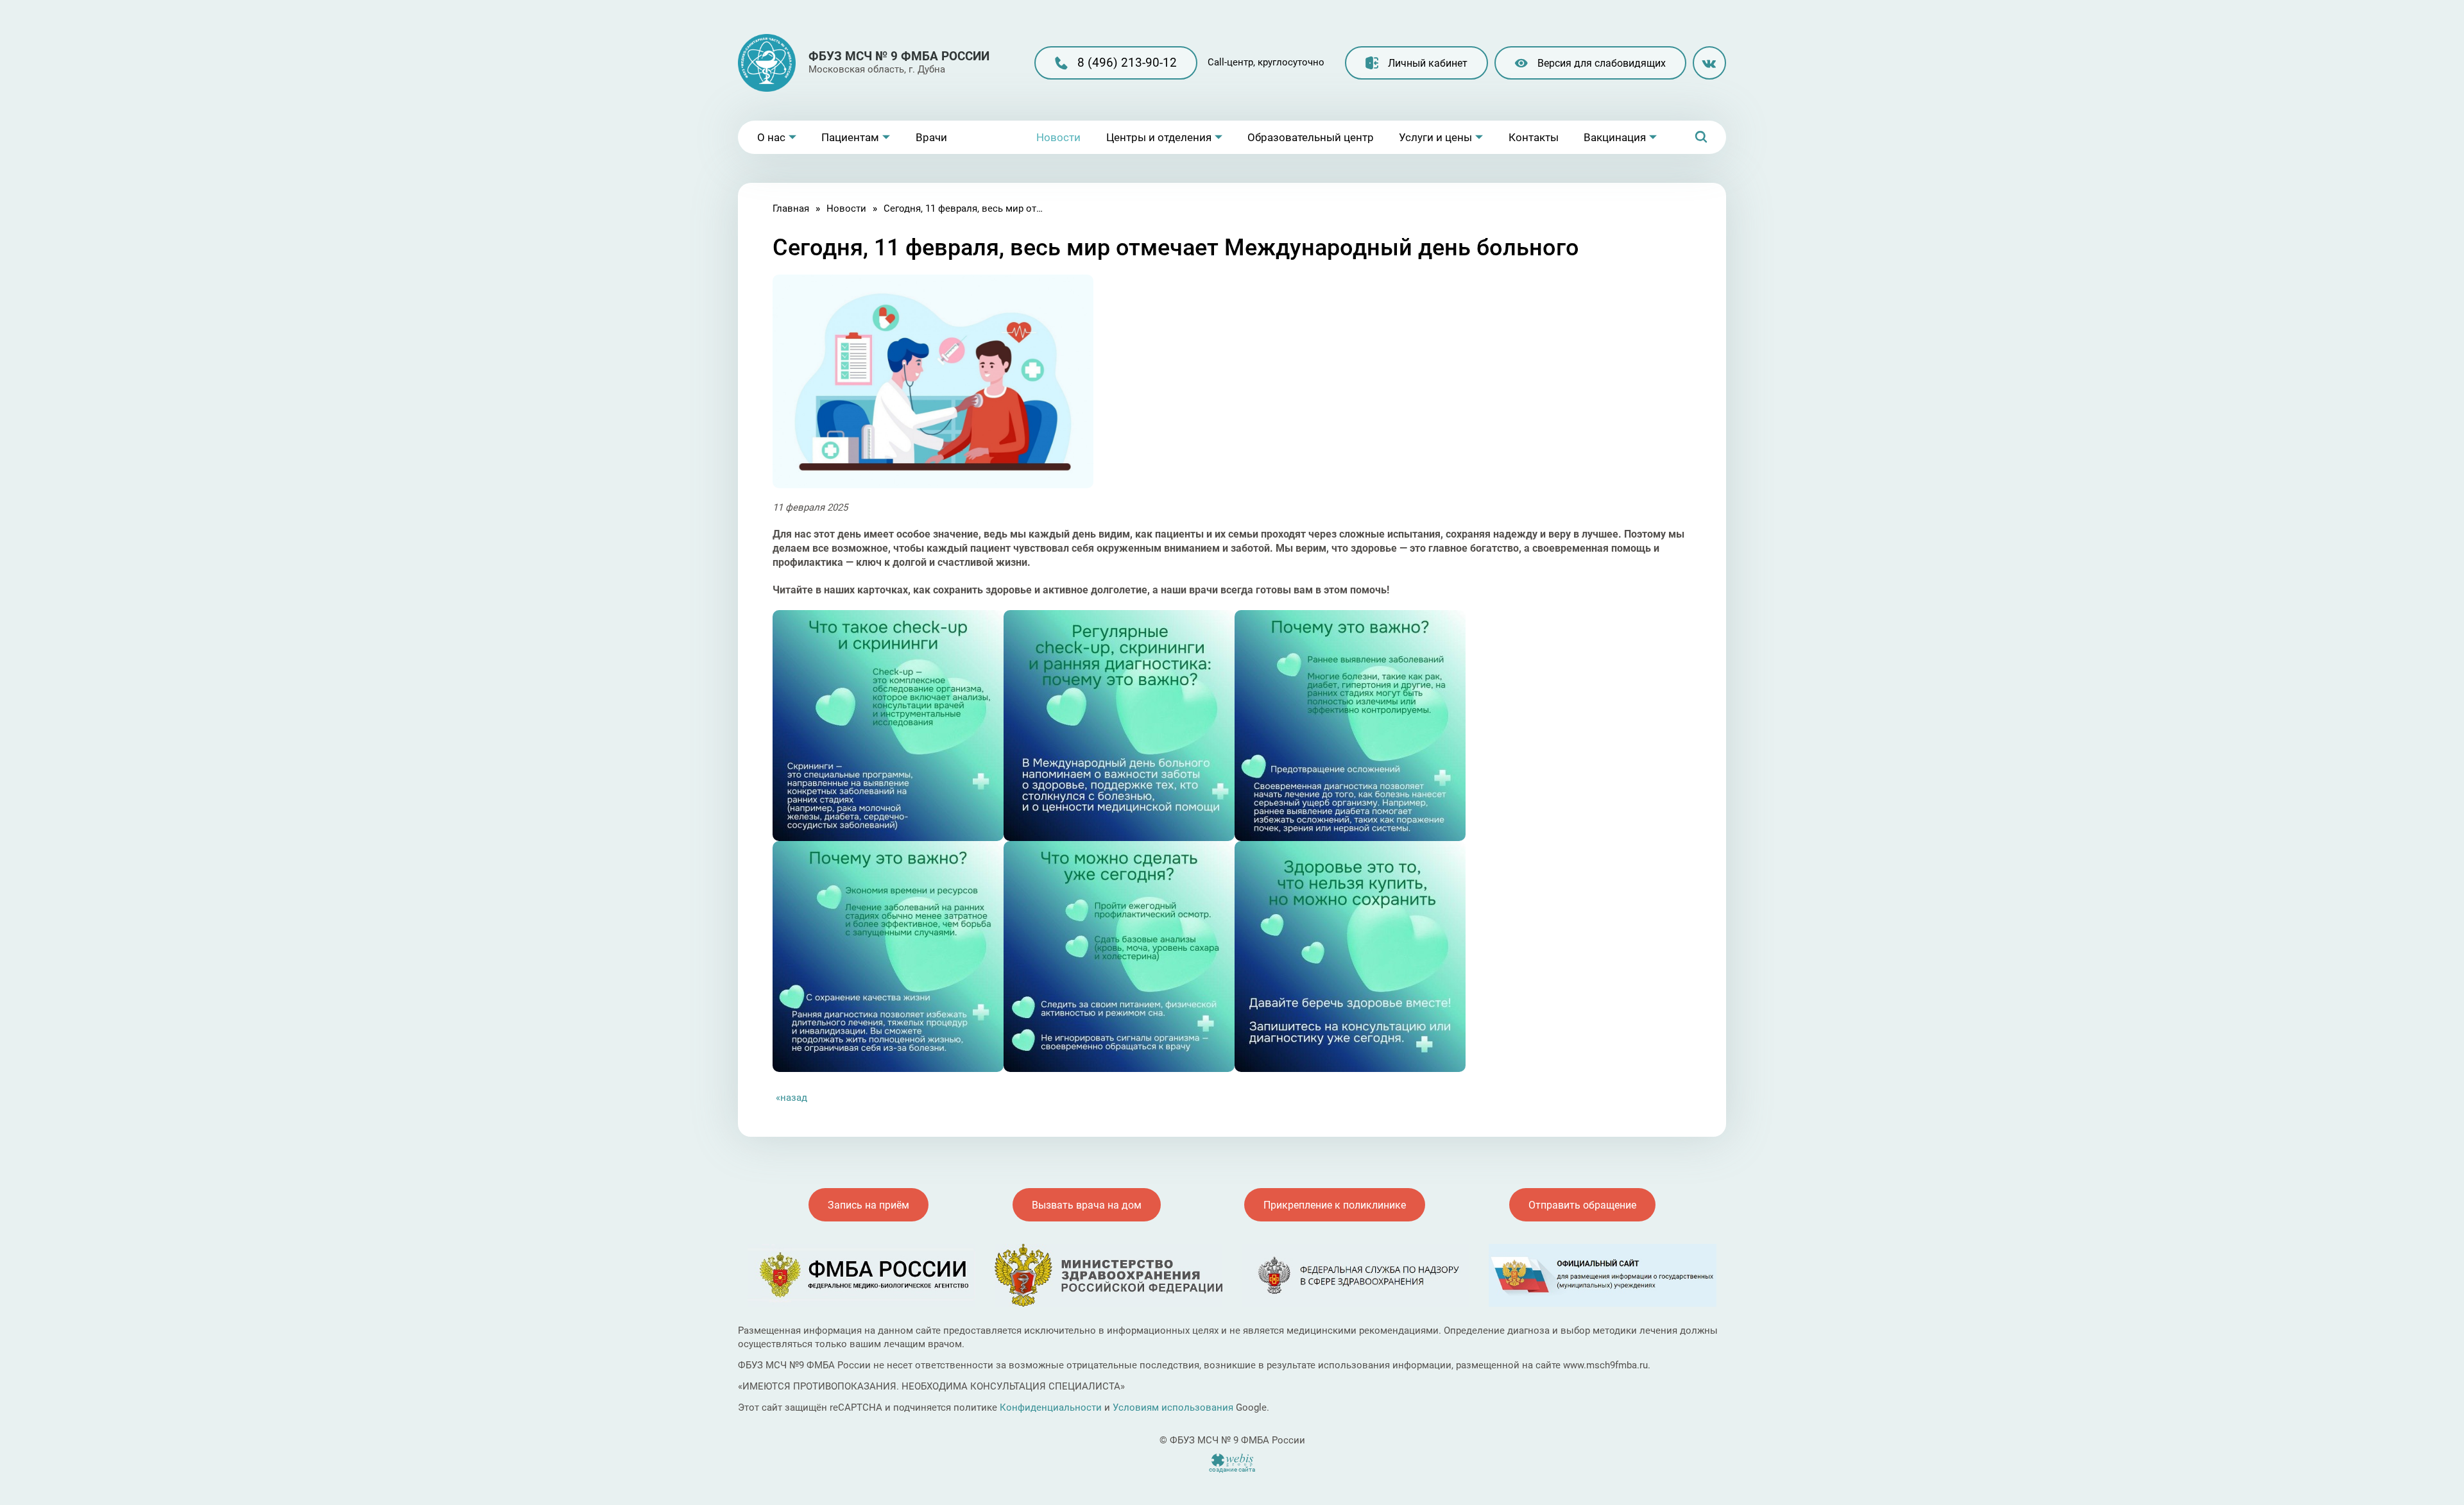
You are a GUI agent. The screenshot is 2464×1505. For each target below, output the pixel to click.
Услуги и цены (1435, 137)
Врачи (931, 137)
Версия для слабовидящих (1602, 63)
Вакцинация (1615, 137)
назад (794, 1098)
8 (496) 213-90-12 (1127, 63)
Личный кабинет (1428, 63)
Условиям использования (1173, 1407)
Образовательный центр (1311, 137)
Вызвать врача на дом (1087, 1205)
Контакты (1534, 137)
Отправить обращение (1582, 1205)
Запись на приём (868, 1205)
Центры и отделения (1159, 137)
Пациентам (850, 137)
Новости (1058, 137)
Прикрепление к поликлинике (1335, 1205)
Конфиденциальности (1051, 1407)
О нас (771, 137)
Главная (791, 208)
